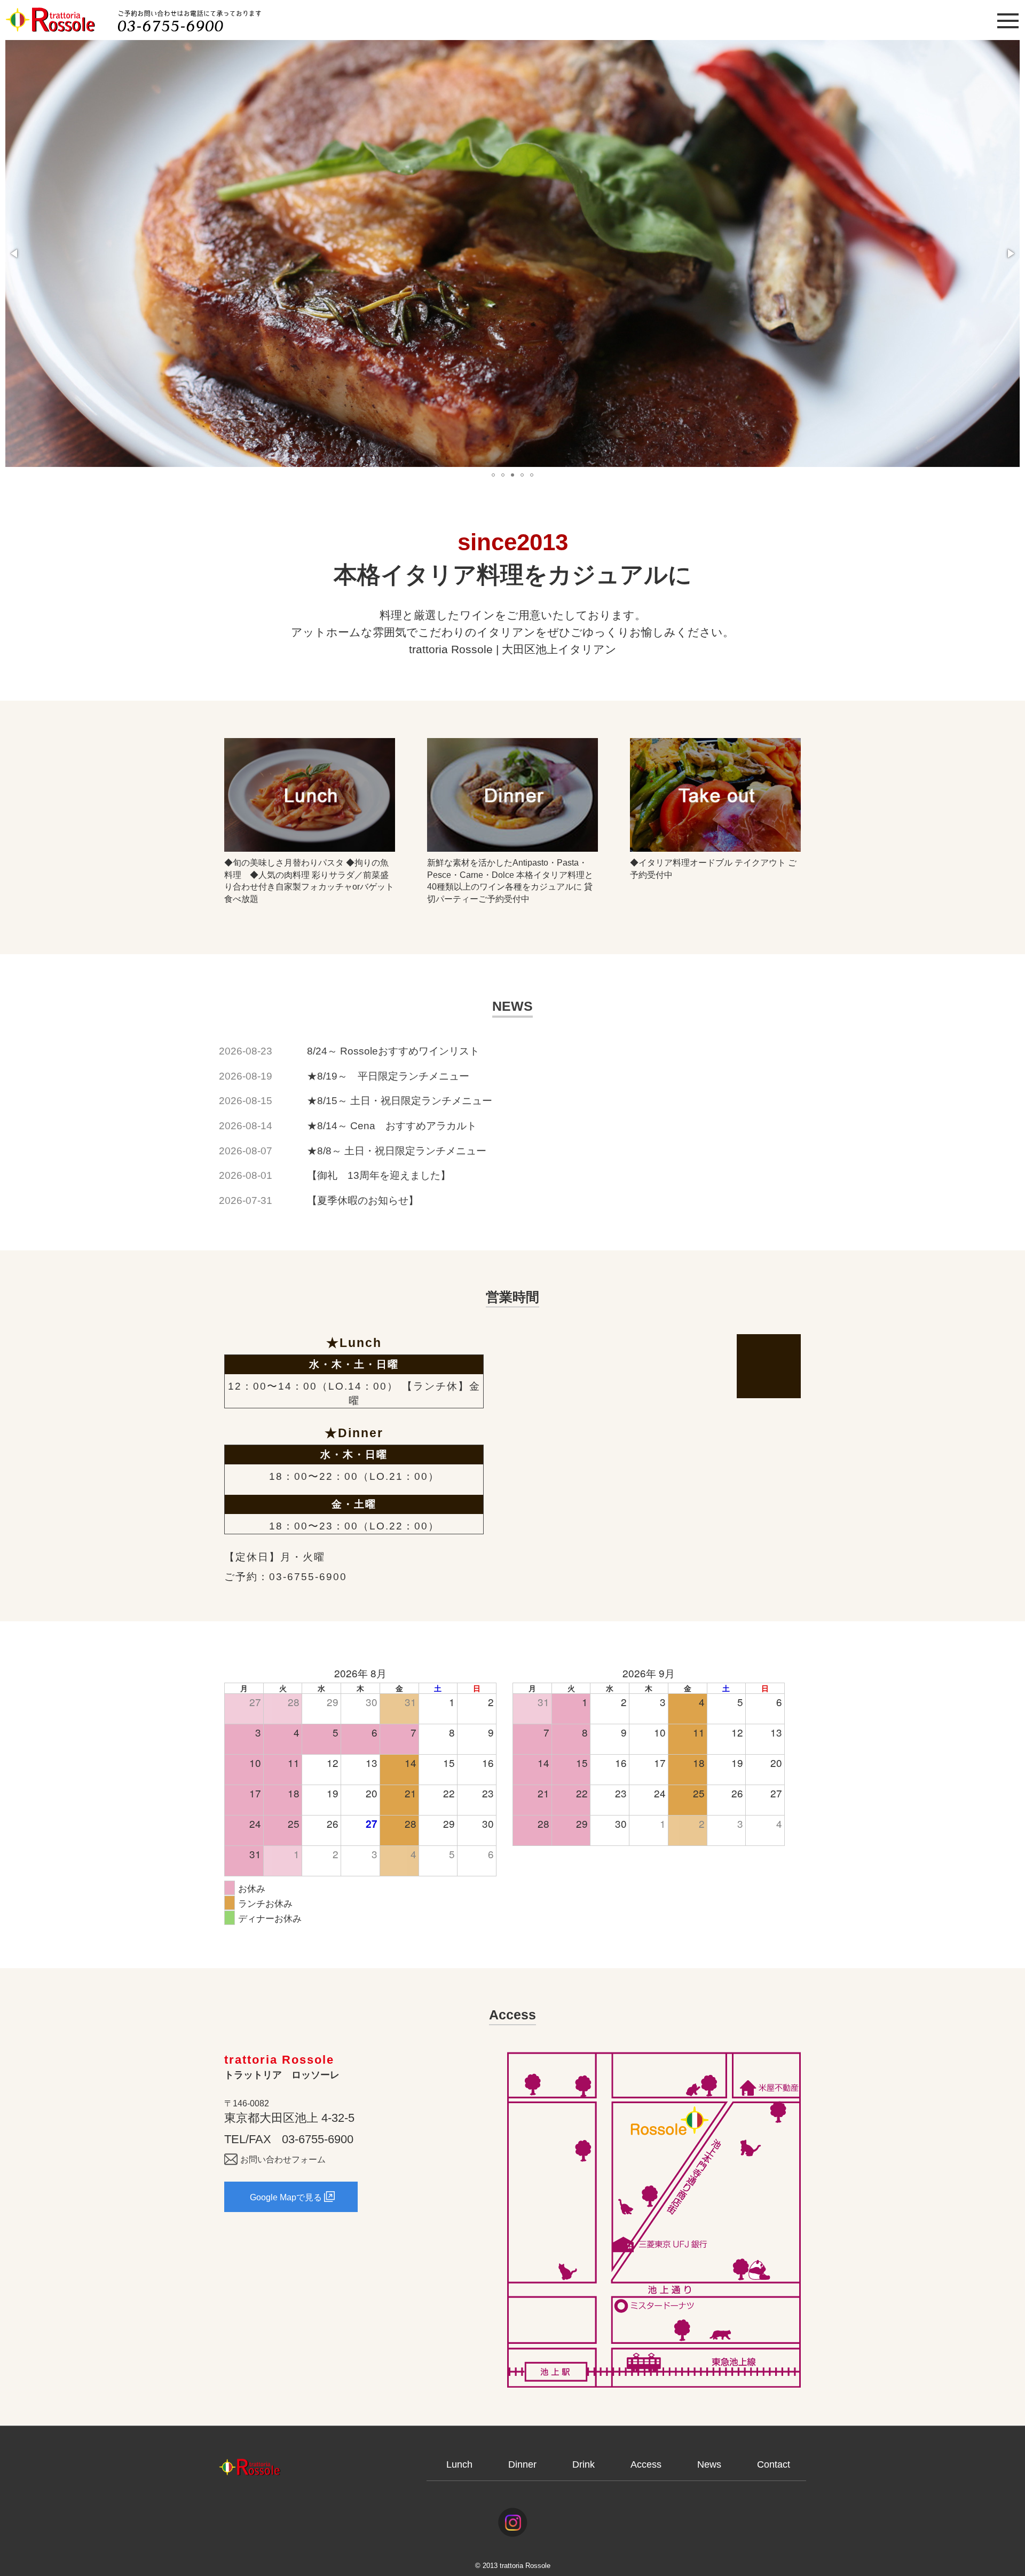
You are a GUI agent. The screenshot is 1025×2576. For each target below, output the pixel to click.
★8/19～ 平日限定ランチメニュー (388, 1076)
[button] (15, 253)
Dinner (522, 2464)
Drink (584, 2464)
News (709, 2464)
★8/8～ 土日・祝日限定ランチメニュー (397, 1151)
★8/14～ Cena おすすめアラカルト (392, 1126)
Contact (774, 2464)
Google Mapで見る (286, 2197)
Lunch (459, 2464)
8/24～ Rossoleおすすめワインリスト (393, 1051)
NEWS (512, 1006)
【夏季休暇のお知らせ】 (363, 1200)
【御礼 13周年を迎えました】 (379, 1175)
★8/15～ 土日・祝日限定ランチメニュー (400, 1101)
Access (646, 2464)
